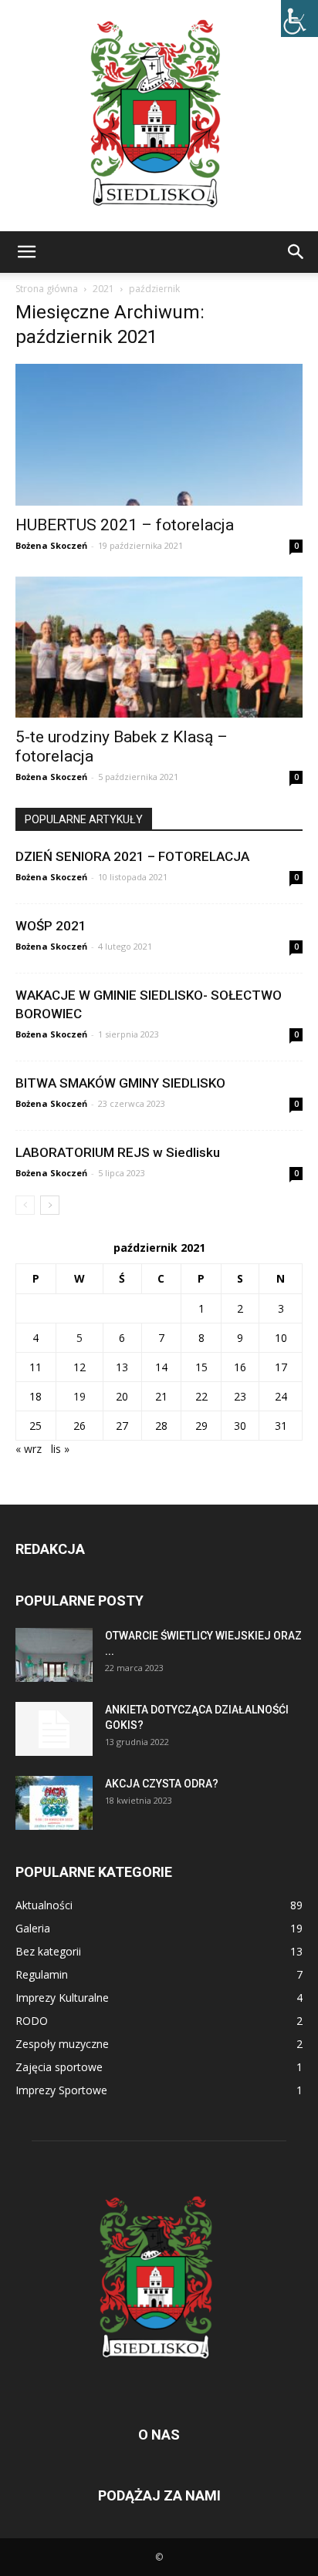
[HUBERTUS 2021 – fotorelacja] (159, 435)
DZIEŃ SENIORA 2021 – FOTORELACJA (132, 856)
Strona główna (47, 289)
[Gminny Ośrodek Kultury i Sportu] (159, 116)
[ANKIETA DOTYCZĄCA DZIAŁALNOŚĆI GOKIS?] (54, 1729)
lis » (60, 1449)
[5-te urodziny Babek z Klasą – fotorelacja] (159, 647)
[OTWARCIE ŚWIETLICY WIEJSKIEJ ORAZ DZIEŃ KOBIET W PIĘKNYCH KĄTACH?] (54, 1655)
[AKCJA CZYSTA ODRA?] (54, 1803)
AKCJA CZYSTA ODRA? (162, 1784)
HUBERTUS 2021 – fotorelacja (125, 525)
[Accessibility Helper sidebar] (299, 18)
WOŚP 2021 (51, 926)
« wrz (29, 1449)
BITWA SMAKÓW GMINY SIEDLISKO (120, 1083)
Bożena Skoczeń (51, 545)
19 (79, 1396)
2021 (103, 289)
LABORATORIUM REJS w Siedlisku (118, 1152)
